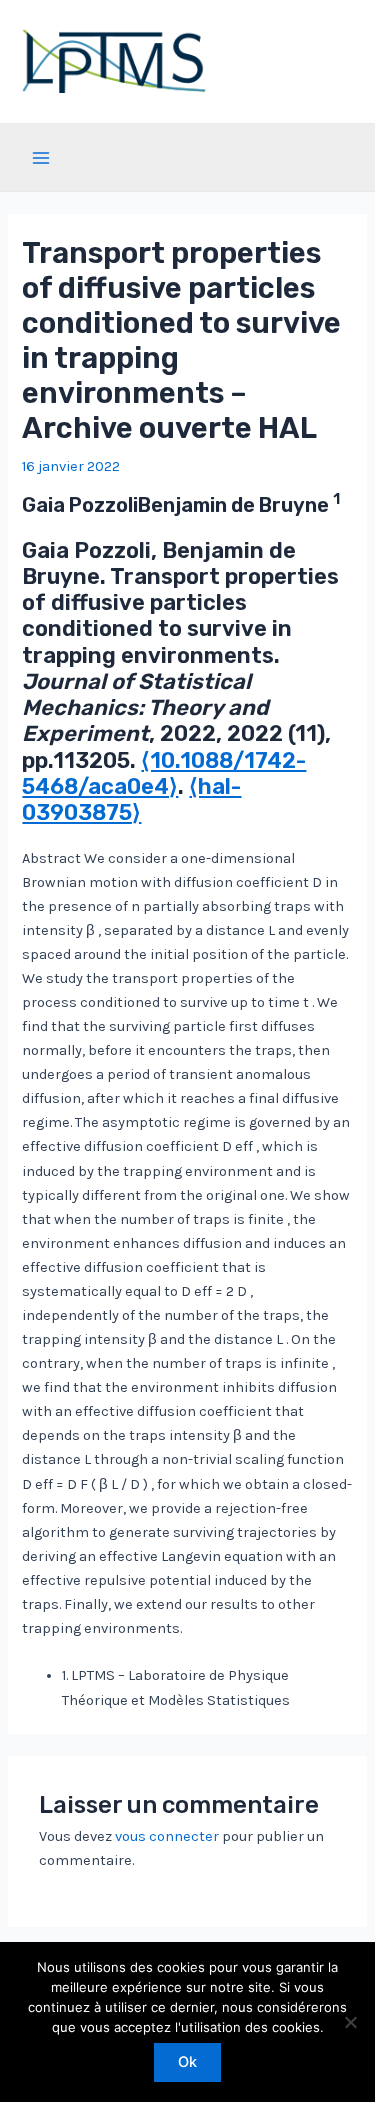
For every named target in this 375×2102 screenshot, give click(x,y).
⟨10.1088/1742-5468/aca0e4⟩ (164, 773)
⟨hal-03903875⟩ (131, 799)
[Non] (350, 2022)
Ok (187, 2062)
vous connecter (167, 1836)
